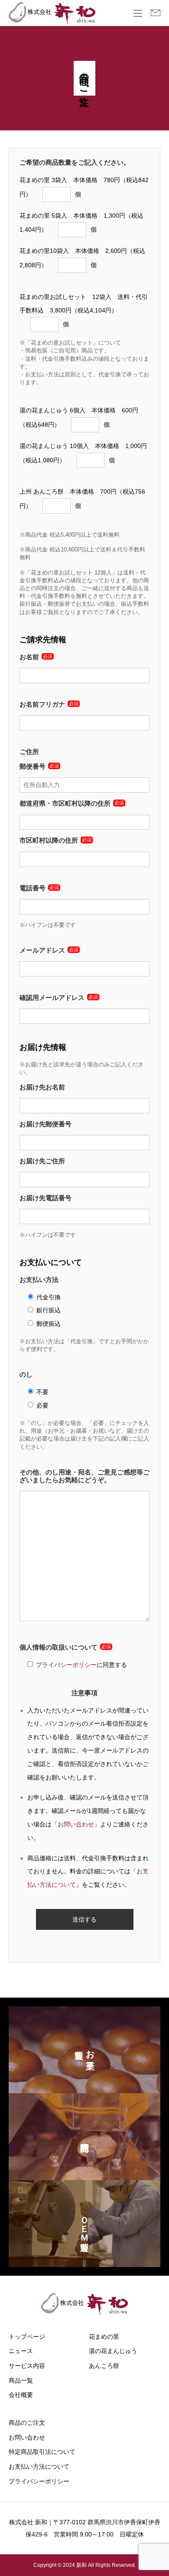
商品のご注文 (27, 2423)
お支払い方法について (39, 2466)
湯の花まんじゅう (113, 2351)
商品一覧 (21, 2380)
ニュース (21, 2351)
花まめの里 (104, 2337)
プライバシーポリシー (66, 1665)
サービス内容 (27, 2366)
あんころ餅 (104, 2366)
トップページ (27, 2337)
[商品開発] (84, 2137)
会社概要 (21, 2395)
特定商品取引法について (42, 2452)
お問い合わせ (76, 1824)
